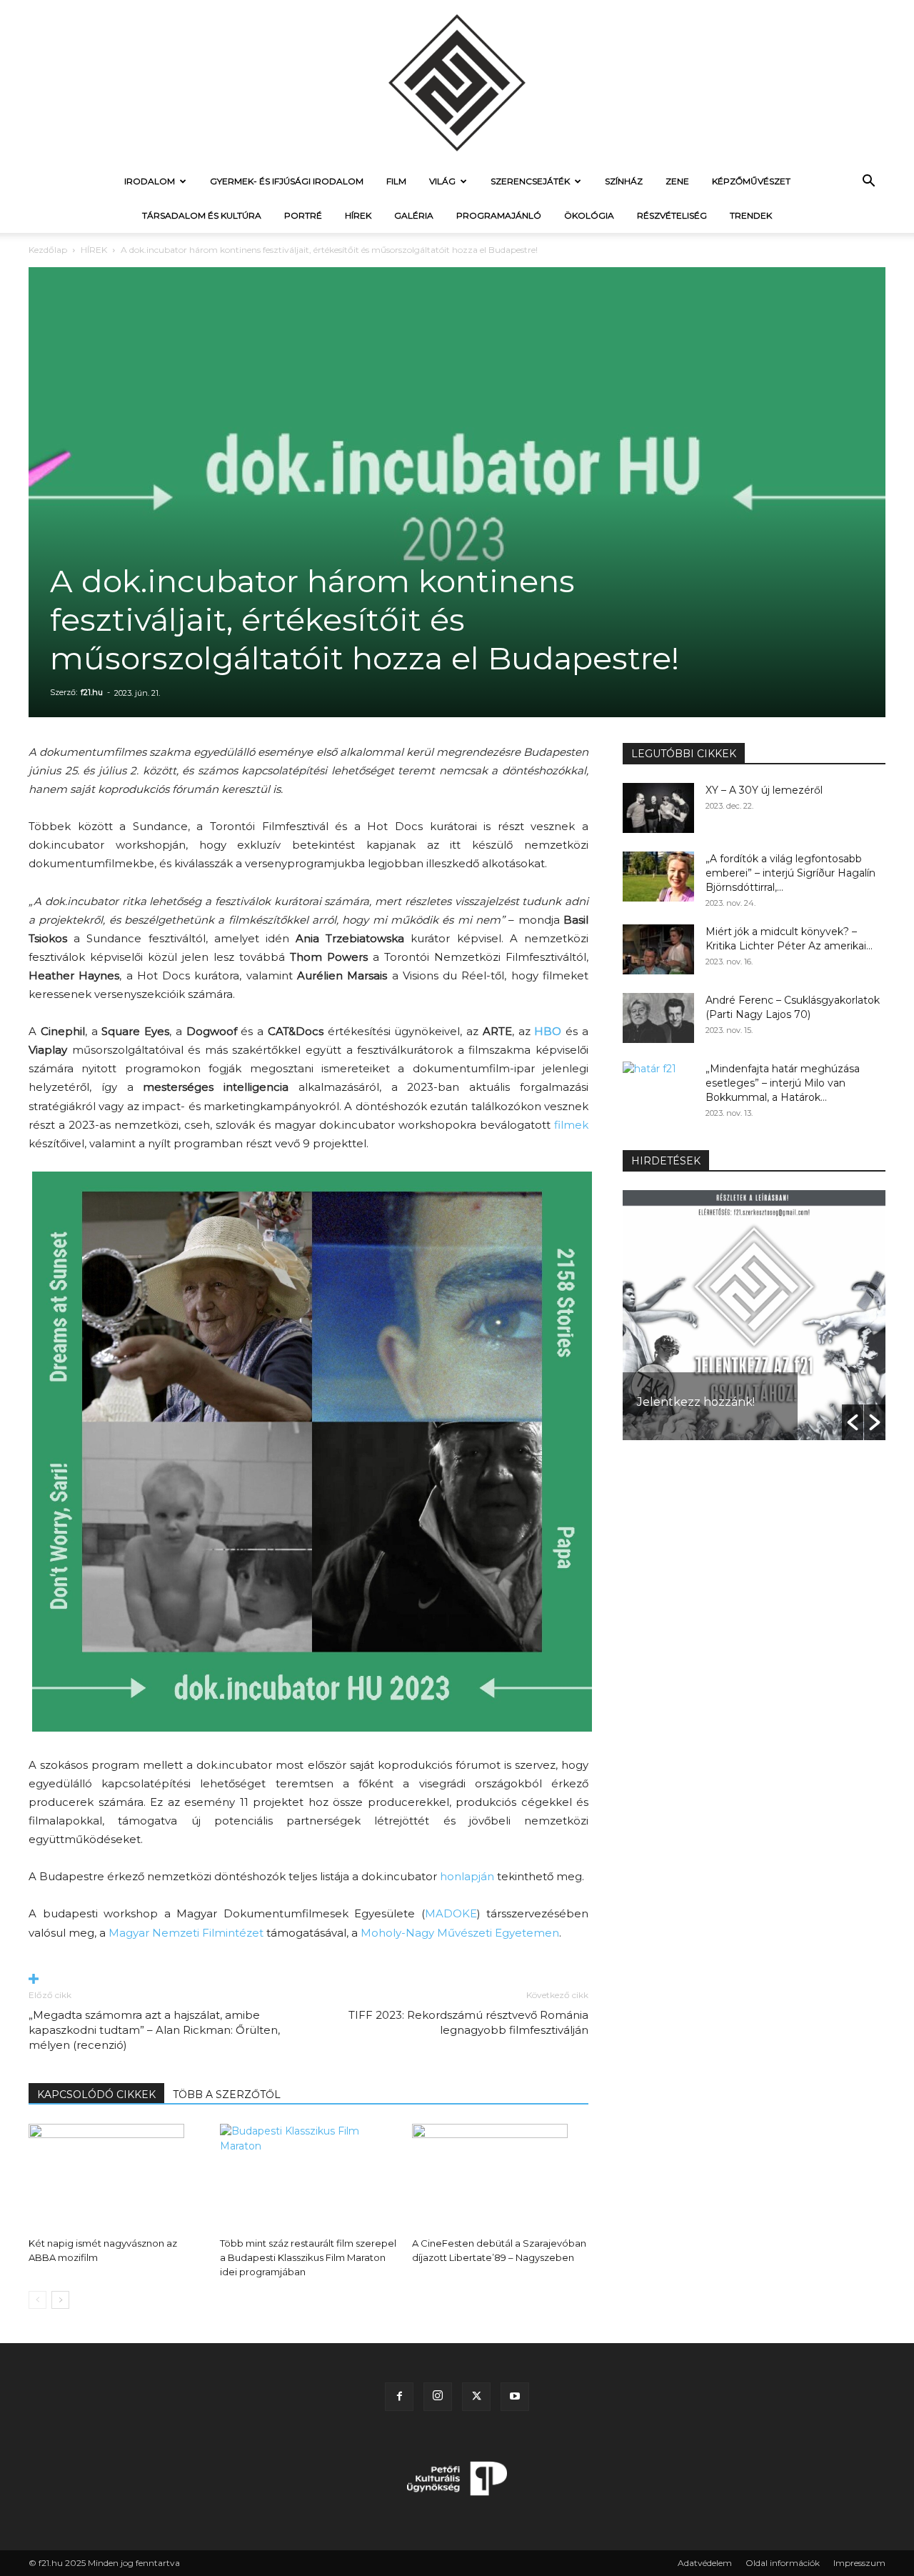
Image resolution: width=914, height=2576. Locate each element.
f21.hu (92, 692)
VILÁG (442, 181)
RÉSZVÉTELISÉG (672, 215)
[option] (754, 1315)
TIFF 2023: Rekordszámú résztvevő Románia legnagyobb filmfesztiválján (468, 2022)
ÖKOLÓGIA (589, 215)
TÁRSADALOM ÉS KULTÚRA (202, 215)
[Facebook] (399, 2397)
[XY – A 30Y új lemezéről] (658, 808)
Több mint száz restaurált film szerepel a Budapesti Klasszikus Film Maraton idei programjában (308, 2257)
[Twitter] (476, 2397)
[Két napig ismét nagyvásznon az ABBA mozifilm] (117, 2177)
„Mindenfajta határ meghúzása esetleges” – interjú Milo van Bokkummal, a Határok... (783, 1083)
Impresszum (859, 2563)
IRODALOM (150, 181)
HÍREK (358, 215)
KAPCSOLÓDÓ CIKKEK (96, 2095)
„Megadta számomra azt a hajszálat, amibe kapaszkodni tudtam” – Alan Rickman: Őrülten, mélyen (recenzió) (154, 2030)
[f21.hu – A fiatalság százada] (457, 82)
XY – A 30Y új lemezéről (764, 790)
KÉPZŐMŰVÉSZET (751, 181)
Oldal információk (783, 2563)
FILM (396, 181)
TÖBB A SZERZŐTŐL (227, 2095)
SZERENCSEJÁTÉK (530, 181)
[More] (308, 1980)
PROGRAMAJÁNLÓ (499, 215)
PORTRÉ (303, 215)
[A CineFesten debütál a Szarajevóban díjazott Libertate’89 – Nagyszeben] (500, 2177)
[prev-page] (37, 2300)
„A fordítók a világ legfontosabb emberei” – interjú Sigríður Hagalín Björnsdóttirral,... (790, 873)
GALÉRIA (414, 215)
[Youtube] (515, 2397)
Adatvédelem (705, 2563)
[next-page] (60, 2300)
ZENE (677, 181)
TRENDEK (751, 215)
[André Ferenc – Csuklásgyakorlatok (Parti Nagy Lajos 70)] (658, 1018)
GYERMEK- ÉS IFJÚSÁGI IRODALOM (287, 181)
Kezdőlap (48, 250)
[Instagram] (438, 2397)
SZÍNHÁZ (624, 181)
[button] (868, 183)
